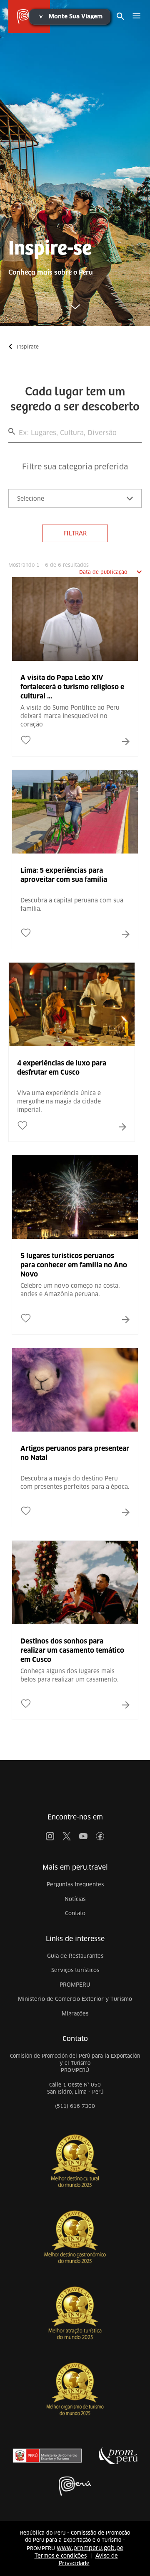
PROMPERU (75, 1985)
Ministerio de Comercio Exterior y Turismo (75, 1999)
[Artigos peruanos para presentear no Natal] (75, 1470)
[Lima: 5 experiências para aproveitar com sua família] (75, 892)
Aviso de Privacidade (88, 2560)
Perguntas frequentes (75, 1884)
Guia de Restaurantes (75, 1956)
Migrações (75, 2014)
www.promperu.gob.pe (90, 2548)
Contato (75, 1913)
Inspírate (28, 347)
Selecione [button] (31, 499)
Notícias (75, 1899)
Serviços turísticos (75, 1970)
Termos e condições (61, 2556)
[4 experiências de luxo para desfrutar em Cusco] (72, 1085)
